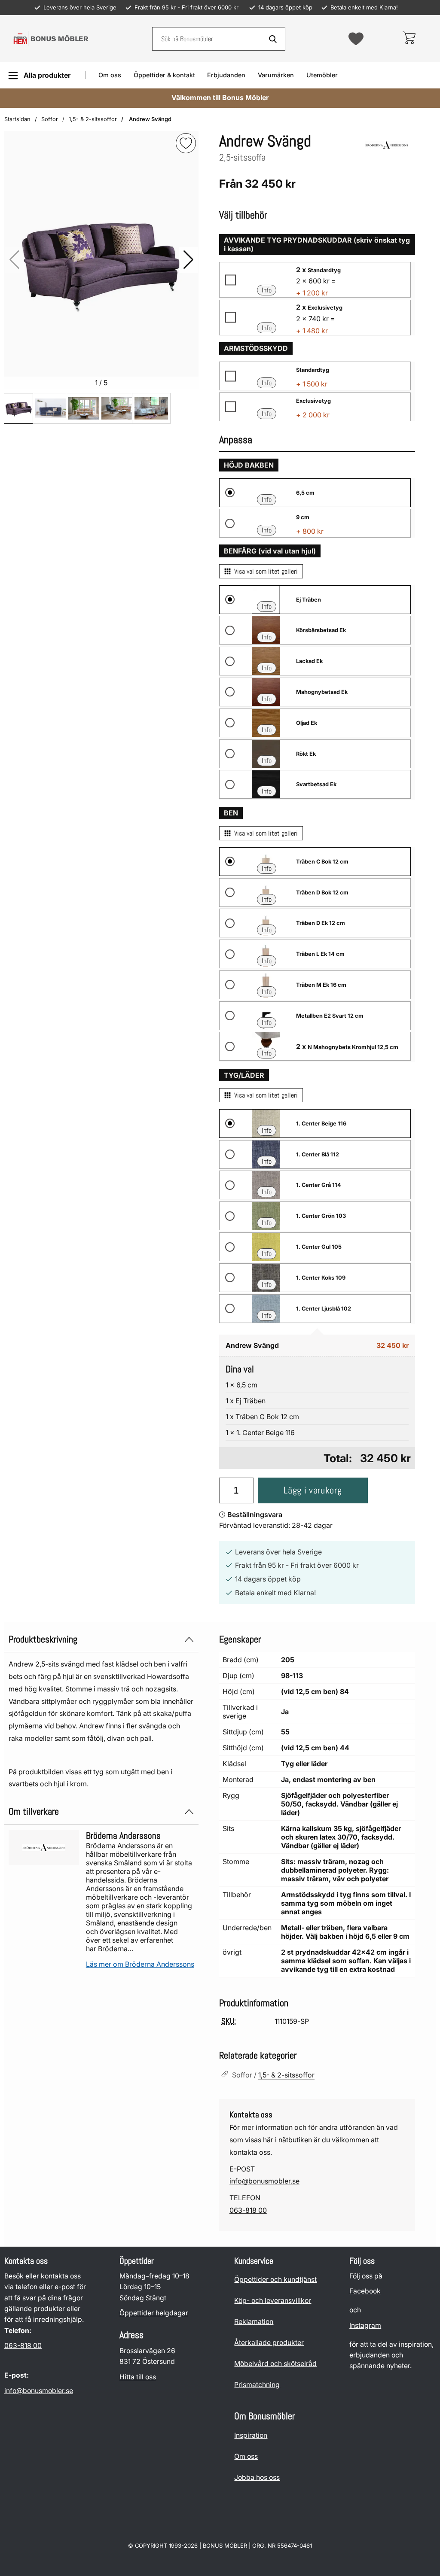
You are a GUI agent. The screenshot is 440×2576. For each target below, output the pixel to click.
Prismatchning (257, 2385)
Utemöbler (322, 75)
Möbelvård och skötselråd (275, 2364)
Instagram (365, 2325)
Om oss (110, 75)
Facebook (365, 2292)
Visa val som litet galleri (266, 571)
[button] (188, 260)
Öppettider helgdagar (154, 2313)
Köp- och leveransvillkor (273, 2301)
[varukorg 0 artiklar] (409, 39)
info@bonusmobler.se (264, 2181)
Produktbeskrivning (43, 1639)
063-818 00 (248, 2210)
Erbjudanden (226, 75)
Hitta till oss (138, 2377)
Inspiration (251, 2435)
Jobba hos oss (257, 2477)
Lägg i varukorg (313, 1490)
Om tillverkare (34, 1811)
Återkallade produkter (269, 2343)
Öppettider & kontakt (164, 75)
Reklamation (254, 2322)
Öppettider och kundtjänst (275, 2279)
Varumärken (276, 75)
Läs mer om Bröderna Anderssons (140, 1964)
